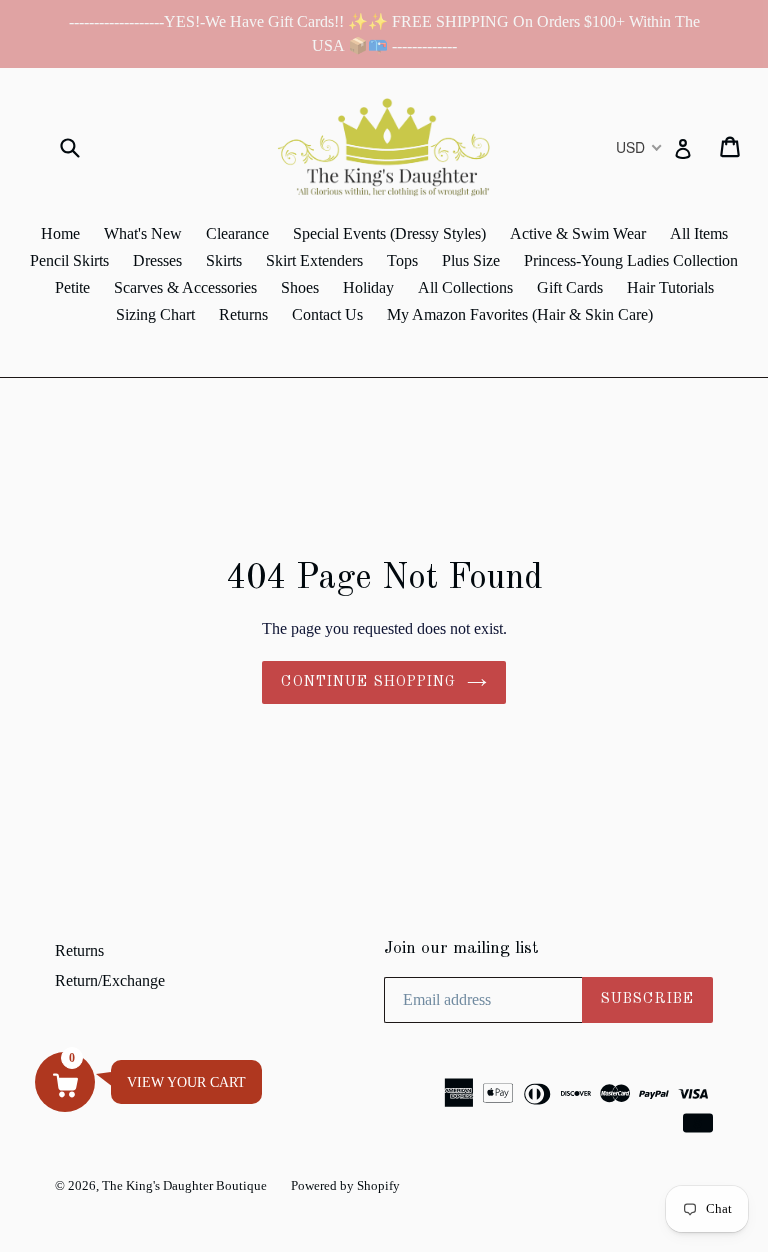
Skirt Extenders (314, 260)
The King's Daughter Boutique (184, 1185)
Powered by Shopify (345, 1185)
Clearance (237, 233)
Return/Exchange (110, 980)
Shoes (300, 287)
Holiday (368, 287)
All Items (699, 233)
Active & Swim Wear (578, 233)
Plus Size (471, 260)
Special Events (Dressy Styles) (389, 233)
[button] (65, 1082)
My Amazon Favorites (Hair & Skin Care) (520, 314)
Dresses (157, 260)
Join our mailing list (461, 948)
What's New (143, 233)
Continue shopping (368, 682)
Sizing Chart (155, 314)
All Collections (465, 287)
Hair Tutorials (670, 287)
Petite (72, 287)
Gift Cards (570, 287)
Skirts (224, 260)
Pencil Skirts (69, 260)
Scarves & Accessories (185, 287)
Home (60, 233)
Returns (243, 314)
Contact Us (327, 314)
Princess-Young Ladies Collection (631, 260)
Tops (402, 260)
